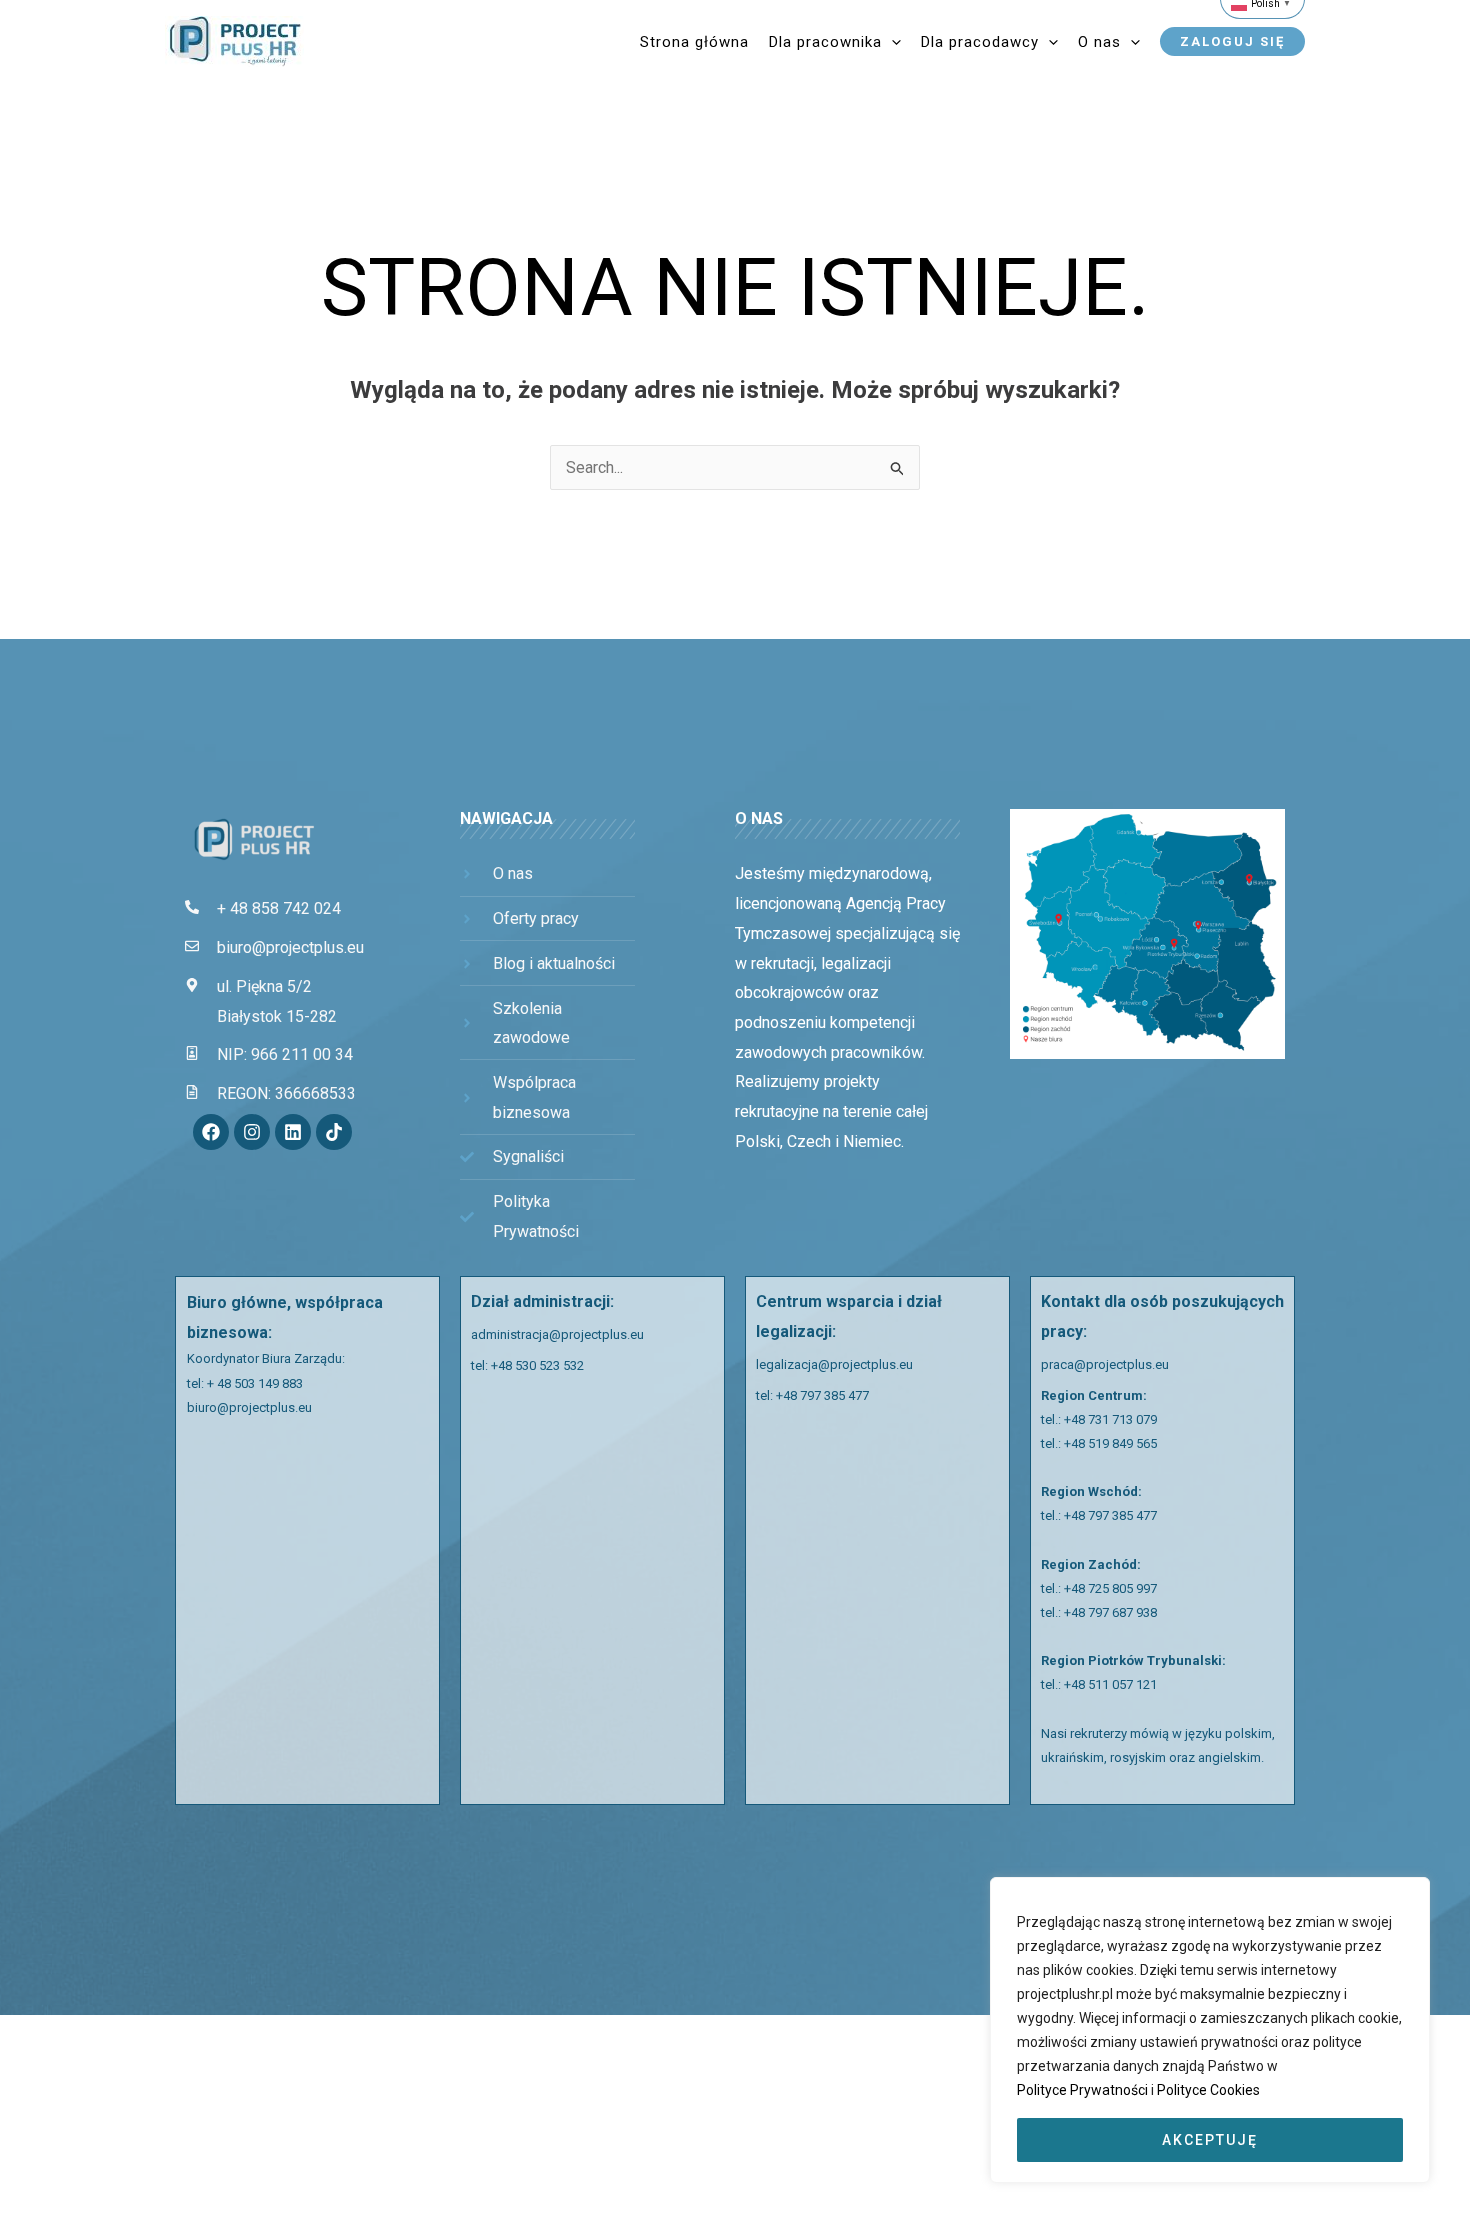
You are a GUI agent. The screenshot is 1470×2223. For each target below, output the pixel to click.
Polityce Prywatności (1084, 2090)
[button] (891, 42)
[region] (1210, 2030)
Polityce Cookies (1208, 2090)
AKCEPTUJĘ (1210, 2140)
